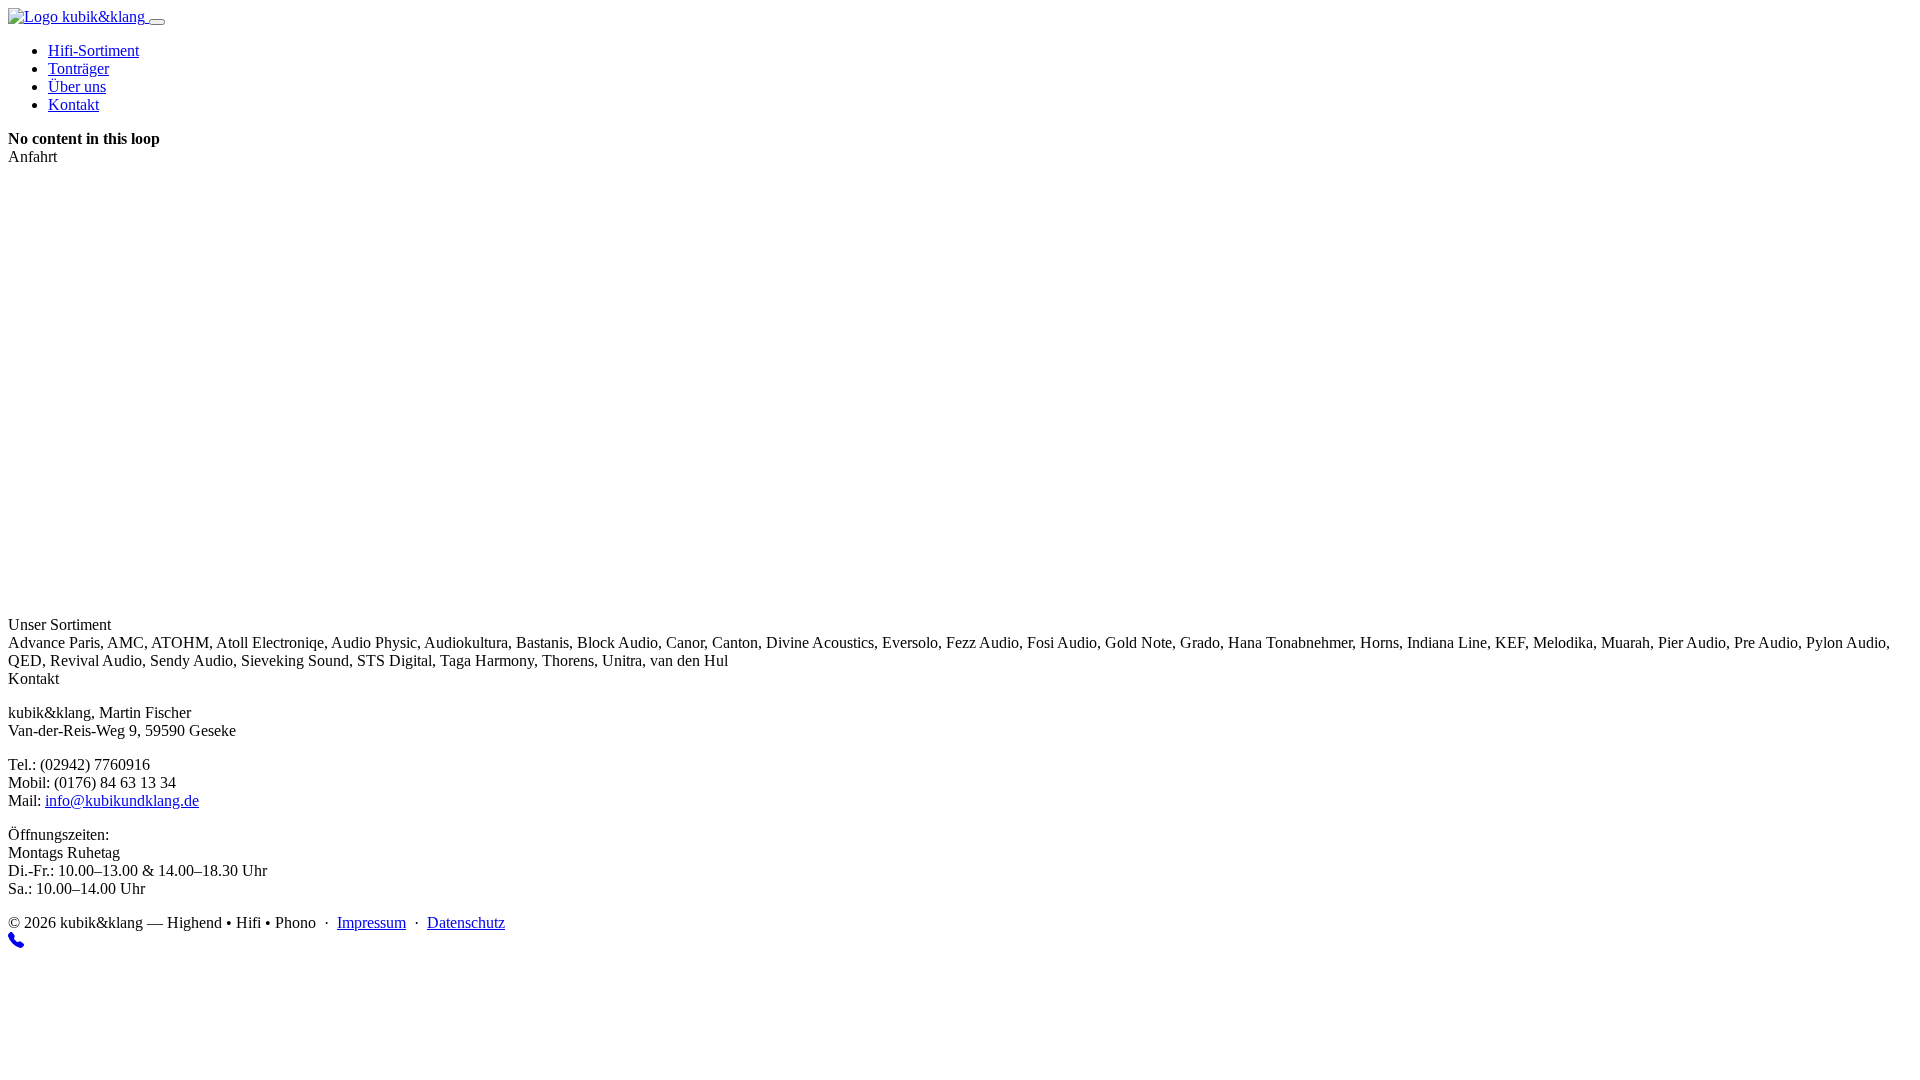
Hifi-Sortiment (93, 50)
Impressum (371, 922)
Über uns (77, 86)
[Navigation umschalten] (157, 22)
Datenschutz (466, 922)
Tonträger (78, 68)
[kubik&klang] (78, 16)
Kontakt (73, 104)
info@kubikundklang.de (122, 800)
